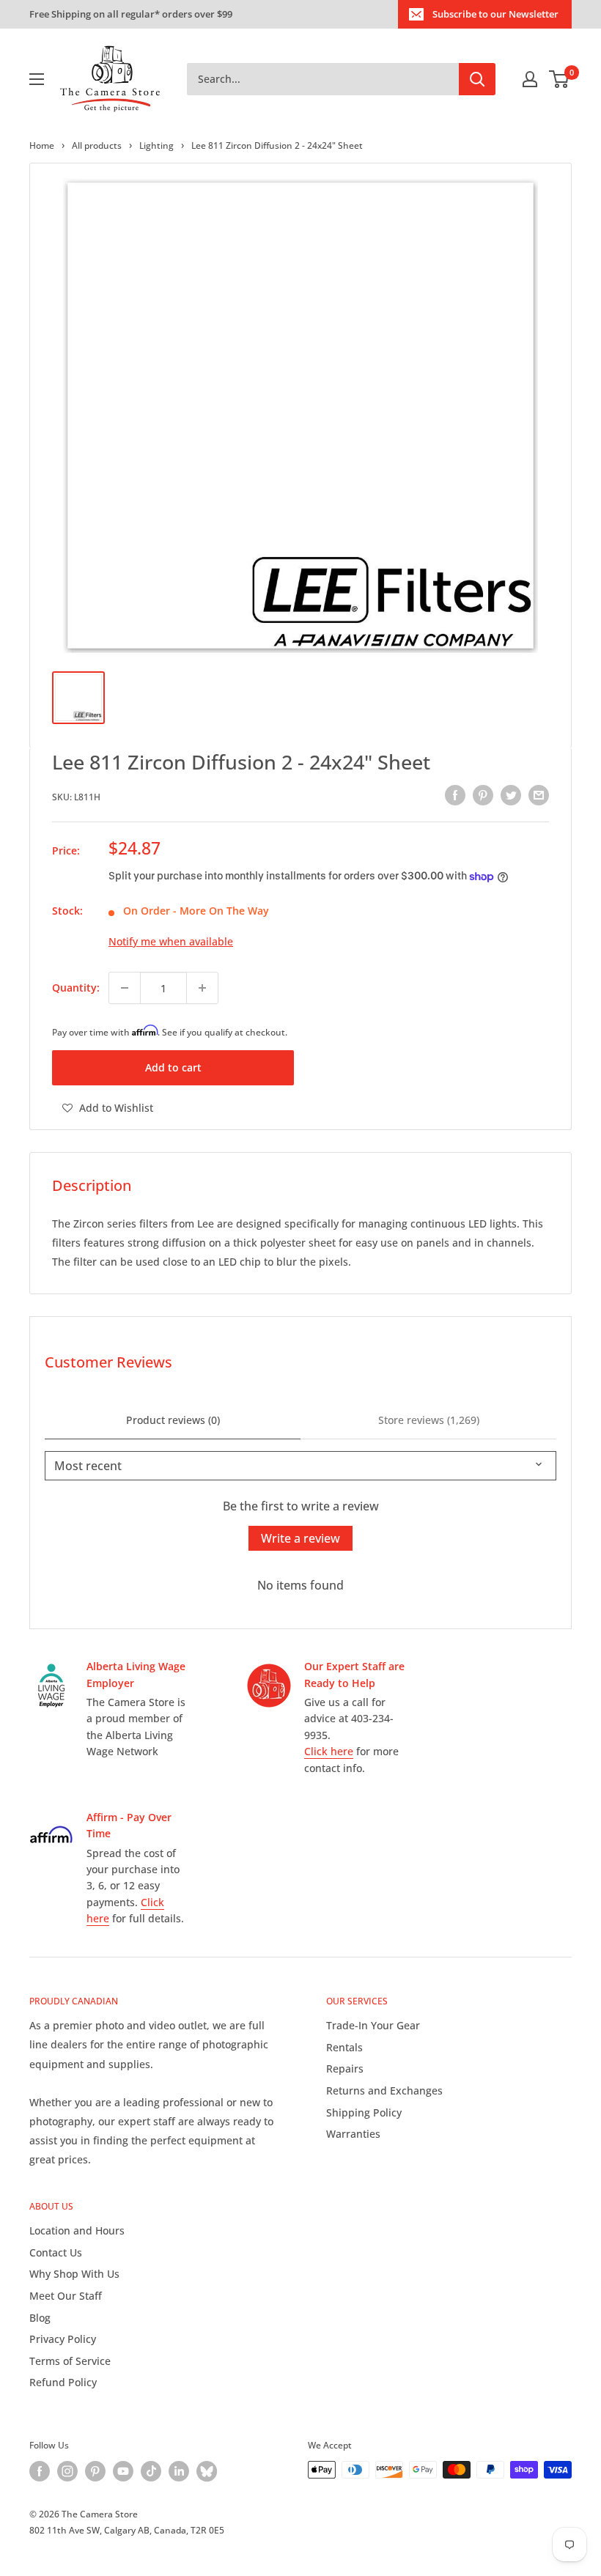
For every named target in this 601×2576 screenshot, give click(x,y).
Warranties (353, 2134)
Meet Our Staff (66, 2296)
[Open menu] (37, 79)
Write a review (300, 1538)
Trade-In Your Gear (373, 2025)
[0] (560, 79)
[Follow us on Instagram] (67, 2471)
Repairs (345, 2068)
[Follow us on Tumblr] (207, 2471)
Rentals (344, 2047)
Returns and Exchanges (384, 2090)
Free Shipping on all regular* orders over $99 (131, 14)
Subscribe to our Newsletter (495, 14)
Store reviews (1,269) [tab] (429, 1420)
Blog (40, 2318)
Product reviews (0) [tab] (173, 1420)
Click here (329, 1751)
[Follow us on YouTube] (123, 2471)
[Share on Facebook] (455, 795)
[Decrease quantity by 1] (125, 988)
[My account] (530, 79)
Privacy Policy (63, 2339)
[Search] (477, 79)
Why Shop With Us (74, 2274)
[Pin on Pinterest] (483, 795)
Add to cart (173, 1067)
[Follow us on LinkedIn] (179, 2471)
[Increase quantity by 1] (202, 988)
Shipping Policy (364, 2112)
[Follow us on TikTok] (151, 2471)
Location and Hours (77, 2230)
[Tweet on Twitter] (511, 795)
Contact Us (56, 2252)
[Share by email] (539, 795)
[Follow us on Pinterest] (95, 2471)
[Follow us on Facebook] (40, 2471)
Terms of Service (70, 2361)
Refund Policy (63, 2382)
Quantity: (76, 988)
